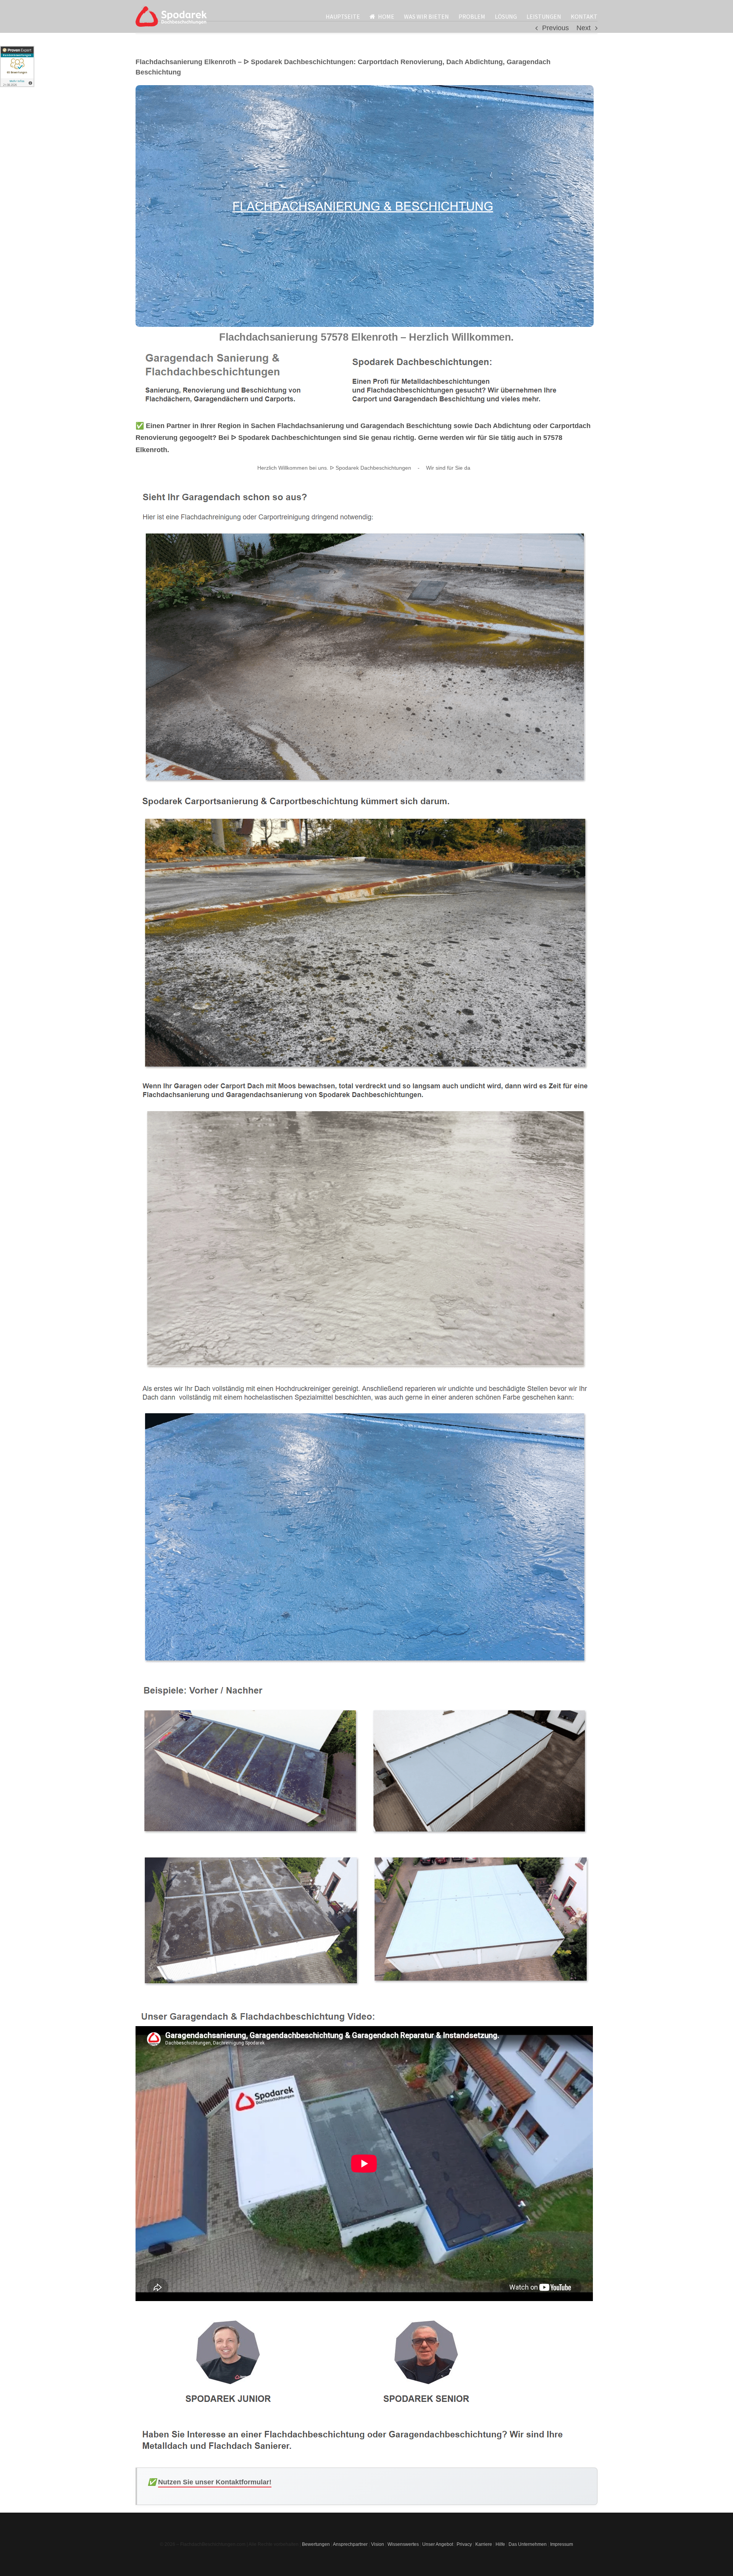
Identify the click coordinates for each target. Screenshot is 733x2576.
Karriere (484, 2544)
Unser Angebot (438, 2544)
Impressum (562, 2544)
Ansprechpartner (350, 2544)
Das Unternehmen (528, 2544)
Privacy (464, 2544)
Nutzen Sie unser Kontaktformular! (215, 2482)
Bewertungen (316, 2544)
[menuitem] (348, 16)
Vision (378, 2544)
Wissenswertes (403, 2544)
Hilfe (500, 2544)
